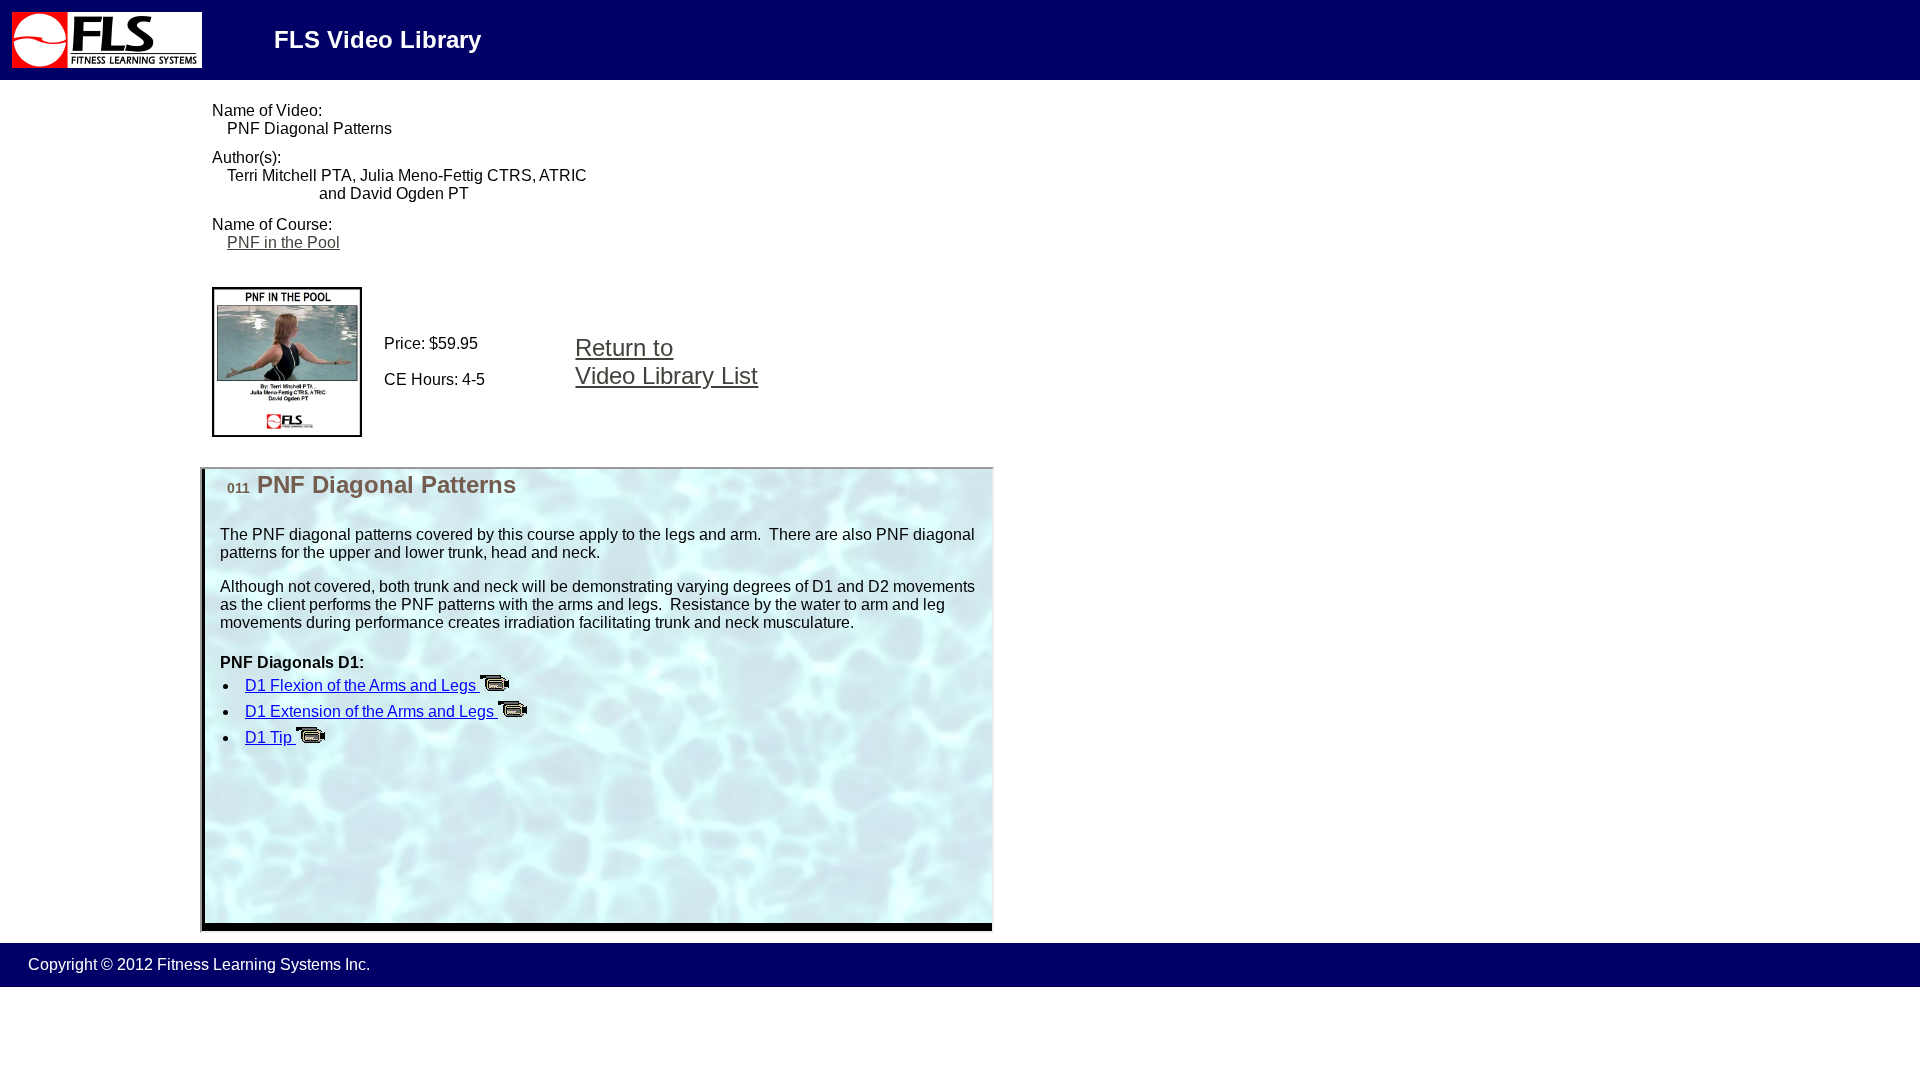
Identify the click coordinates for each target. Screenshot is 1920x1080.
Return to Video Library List (666, 361)
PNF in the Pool (283, 242)
